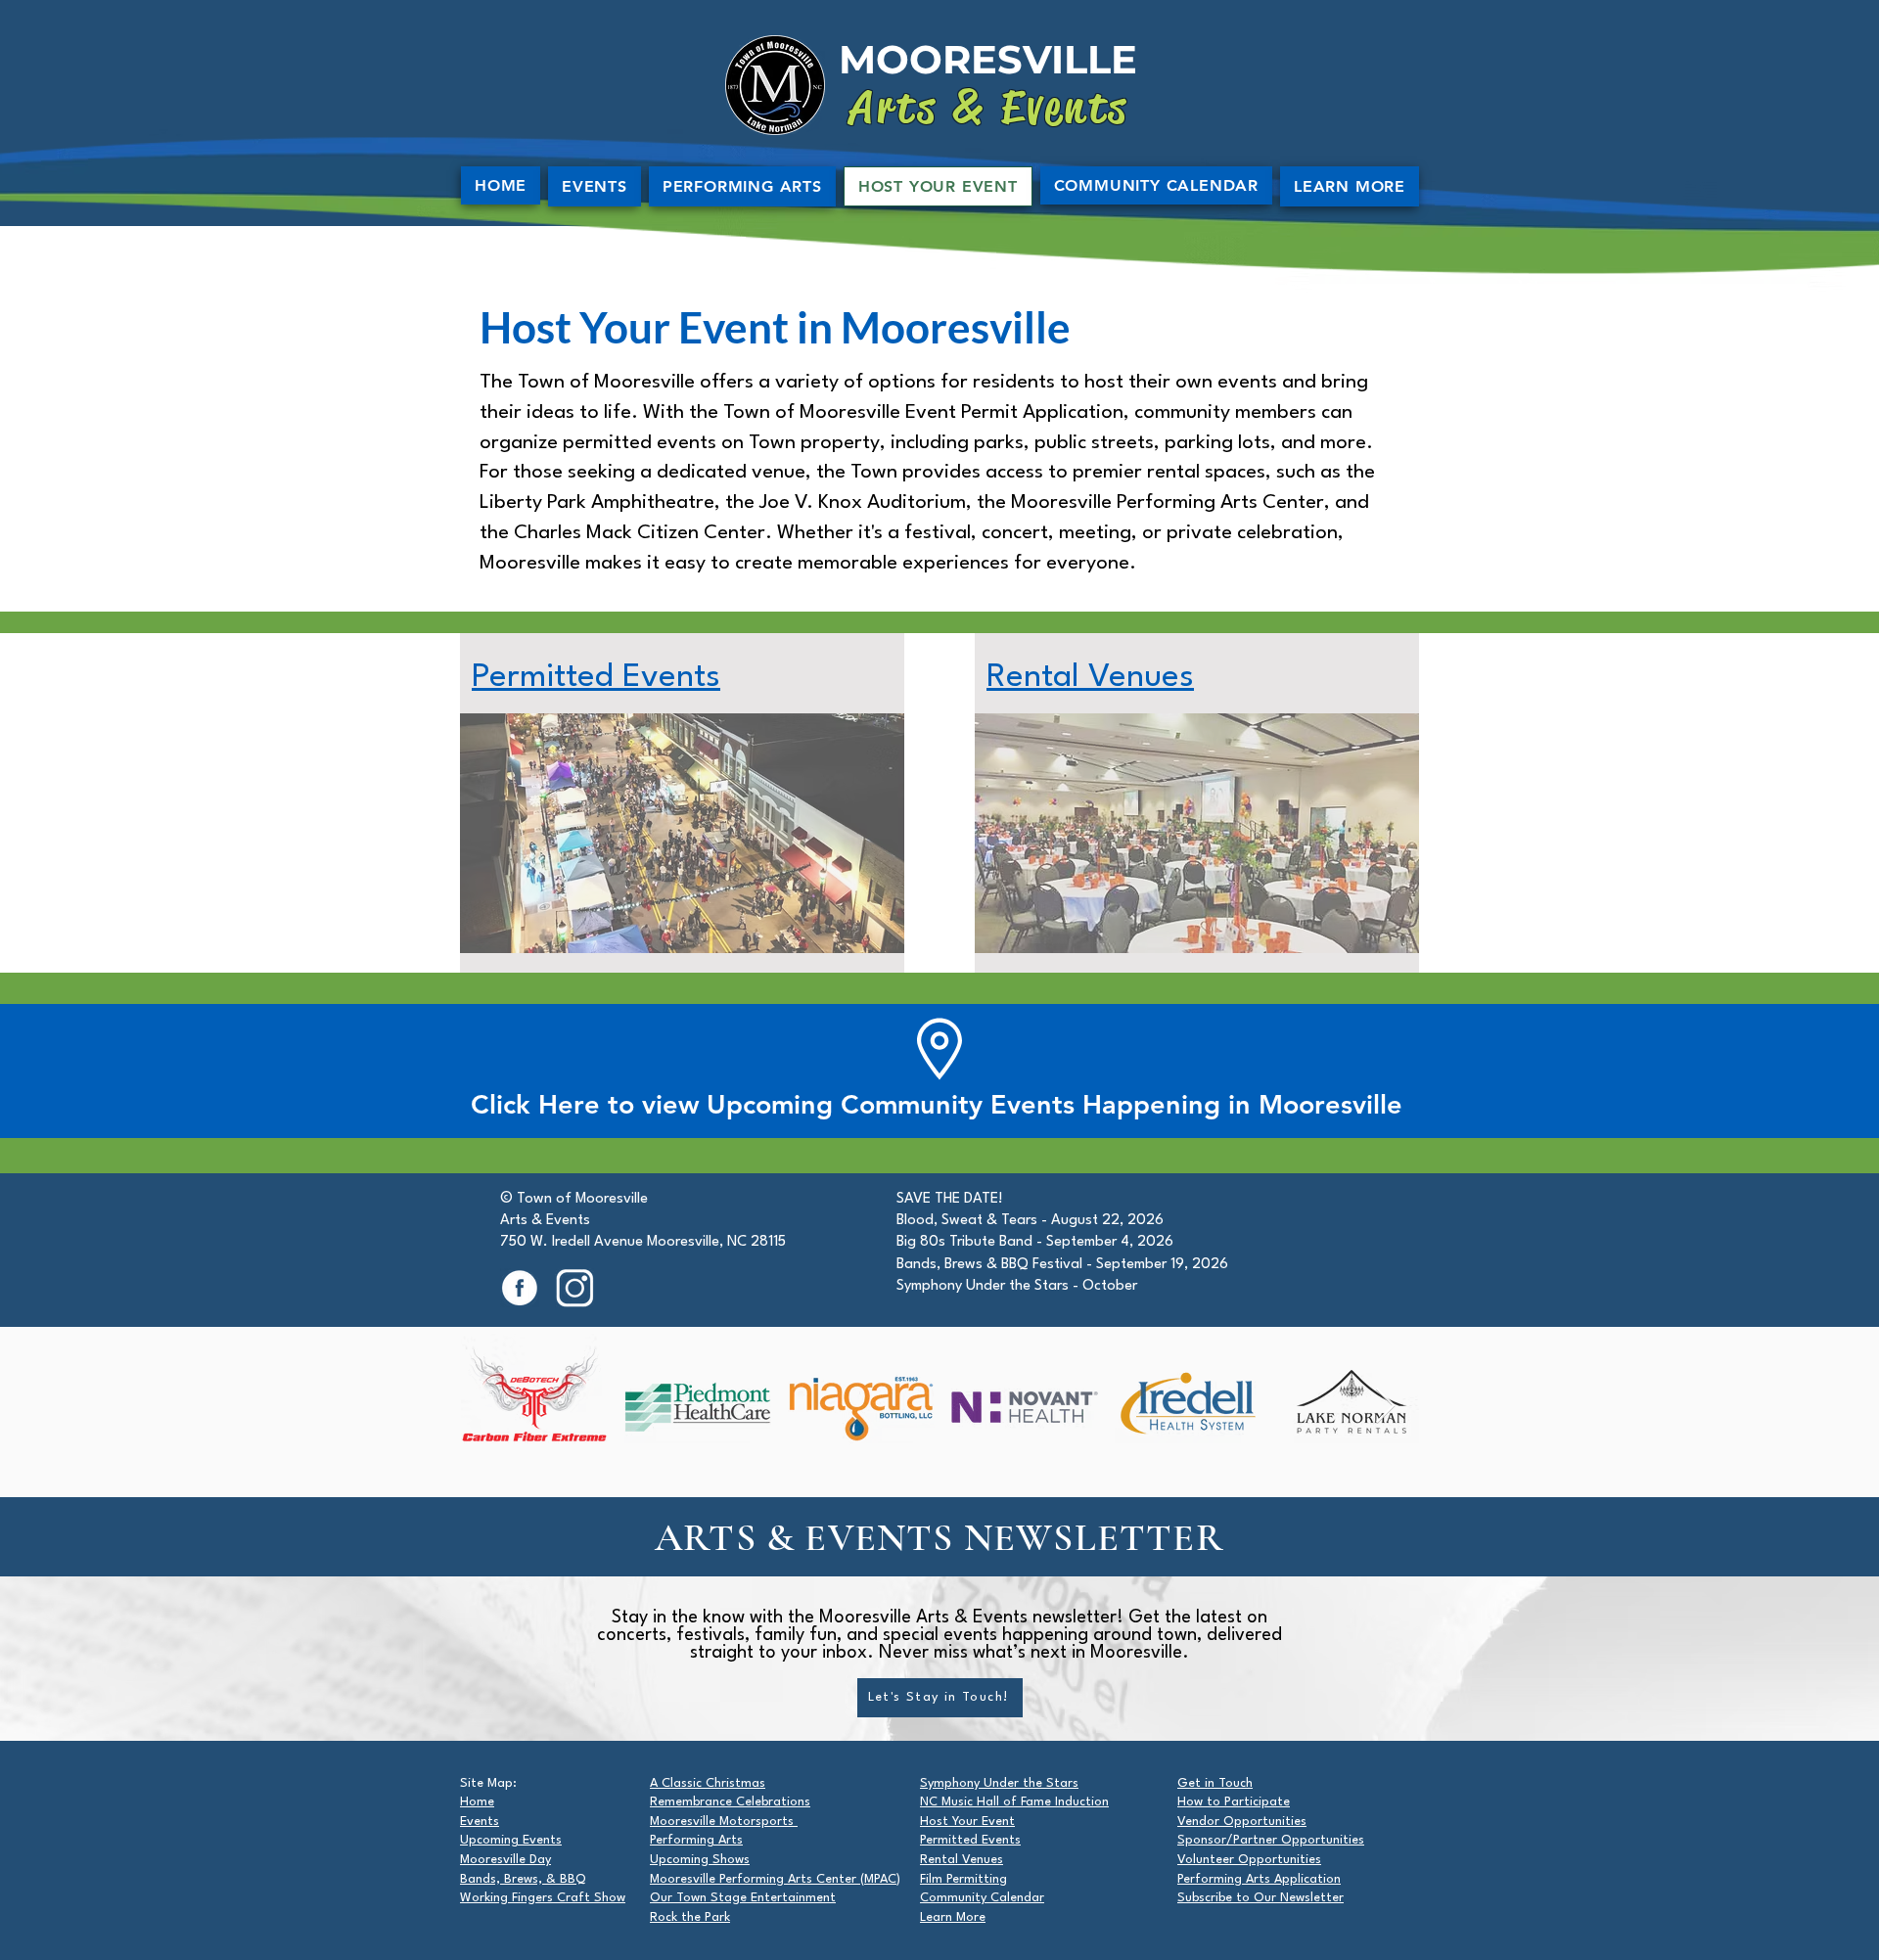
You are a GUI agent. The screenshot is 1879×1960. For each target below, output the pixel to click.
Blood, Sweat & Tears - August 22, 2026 (1030, 1221)
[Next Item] (1385, 1407)
